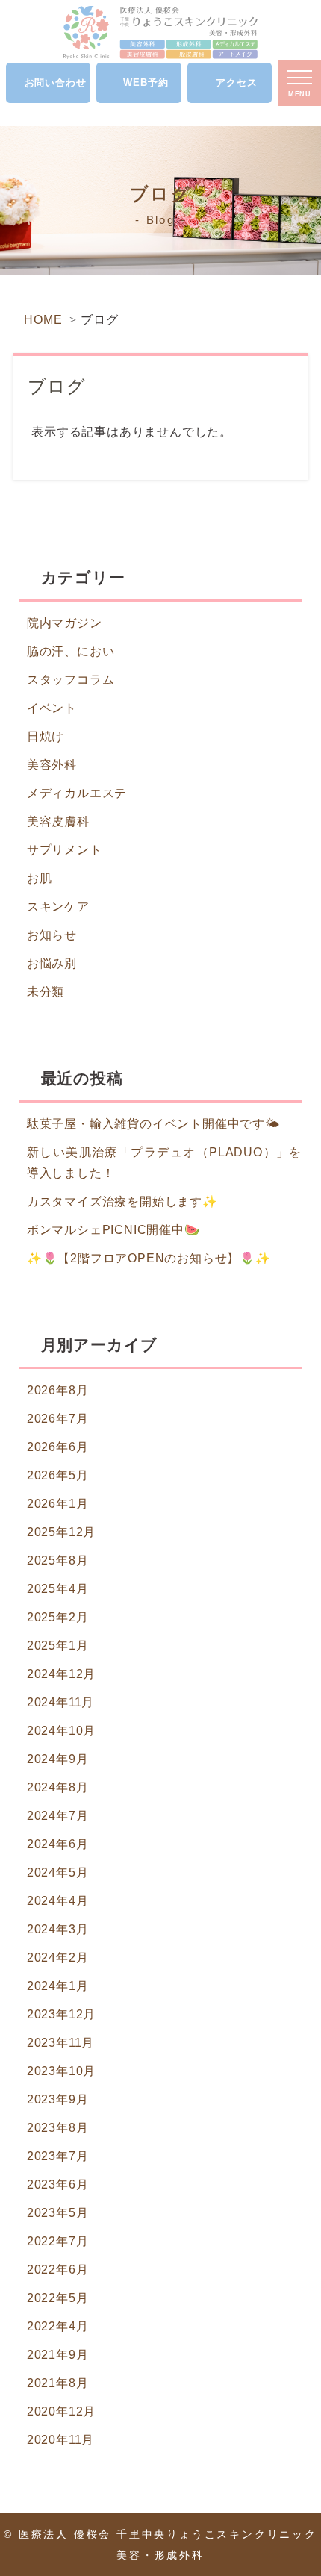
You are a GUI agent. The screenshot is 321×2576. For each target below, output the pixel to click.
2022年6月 (58, 2270)
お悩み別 (52, 963)
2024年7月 (58, 1816)
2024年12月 (61, 1674)
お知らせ (52, 935)
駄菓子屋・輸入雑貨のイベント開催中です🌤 (153, 1124)
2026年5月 (58, 1475)
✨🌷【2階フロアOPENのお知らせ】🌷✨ (149, 1258)
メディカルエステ (77, 793)
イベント (52, 708)
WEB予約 (146, 82)
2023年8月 (58, 2128)
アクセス (236, 82)
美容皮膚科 (58, 821)
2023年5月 (58, 2213)
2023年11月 (60, 2043)
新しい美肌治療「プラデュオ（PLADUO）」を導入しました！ (164, 1163)
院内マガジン (65, 623)
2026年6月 (58, 1447)
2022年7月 (58, 2241)
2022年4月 (58, 2326)
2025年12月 (61, 1532)
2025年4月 (58, 1589)
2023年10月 (61, 2071)
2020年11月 (60, 2440)
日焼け (46, 736)
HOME (43, 320)
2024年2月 (58, 1958)
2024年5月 (58, 1872)
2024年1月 (58, 1986)
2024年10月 (61, 1731)
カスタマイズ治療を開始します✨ (122, 1201)
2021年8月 (58, 2383)
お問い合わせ (56, 82)
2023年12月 (61, 2014)
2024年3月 (58, 1929)
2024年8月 (58, 1787)
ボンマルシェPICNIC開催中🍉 (113, 1230)
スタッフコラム (71, 680)
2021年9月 (58, 2355)
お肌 (40, 878)
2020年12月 (61, 2411)
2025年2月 (58, 1617)
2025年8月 (58, 1560)
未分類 (46, 992)
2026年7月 (58, 1419)
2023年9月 (58, 2099)
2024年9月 (58, 1759)
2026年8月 (58, 1390)
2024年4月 (58, 1901)
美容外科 (52, 765)
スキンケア (58, 907)
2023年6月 (58, 2184)
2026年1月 (58, 1504)
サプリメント (65, 850)
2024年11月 (60, 1702)
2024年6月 (58, 1844)
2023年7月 (58, 2156)
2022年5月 (58, 2298)
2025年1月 (58, 1646)
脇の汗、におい (71, 651)
